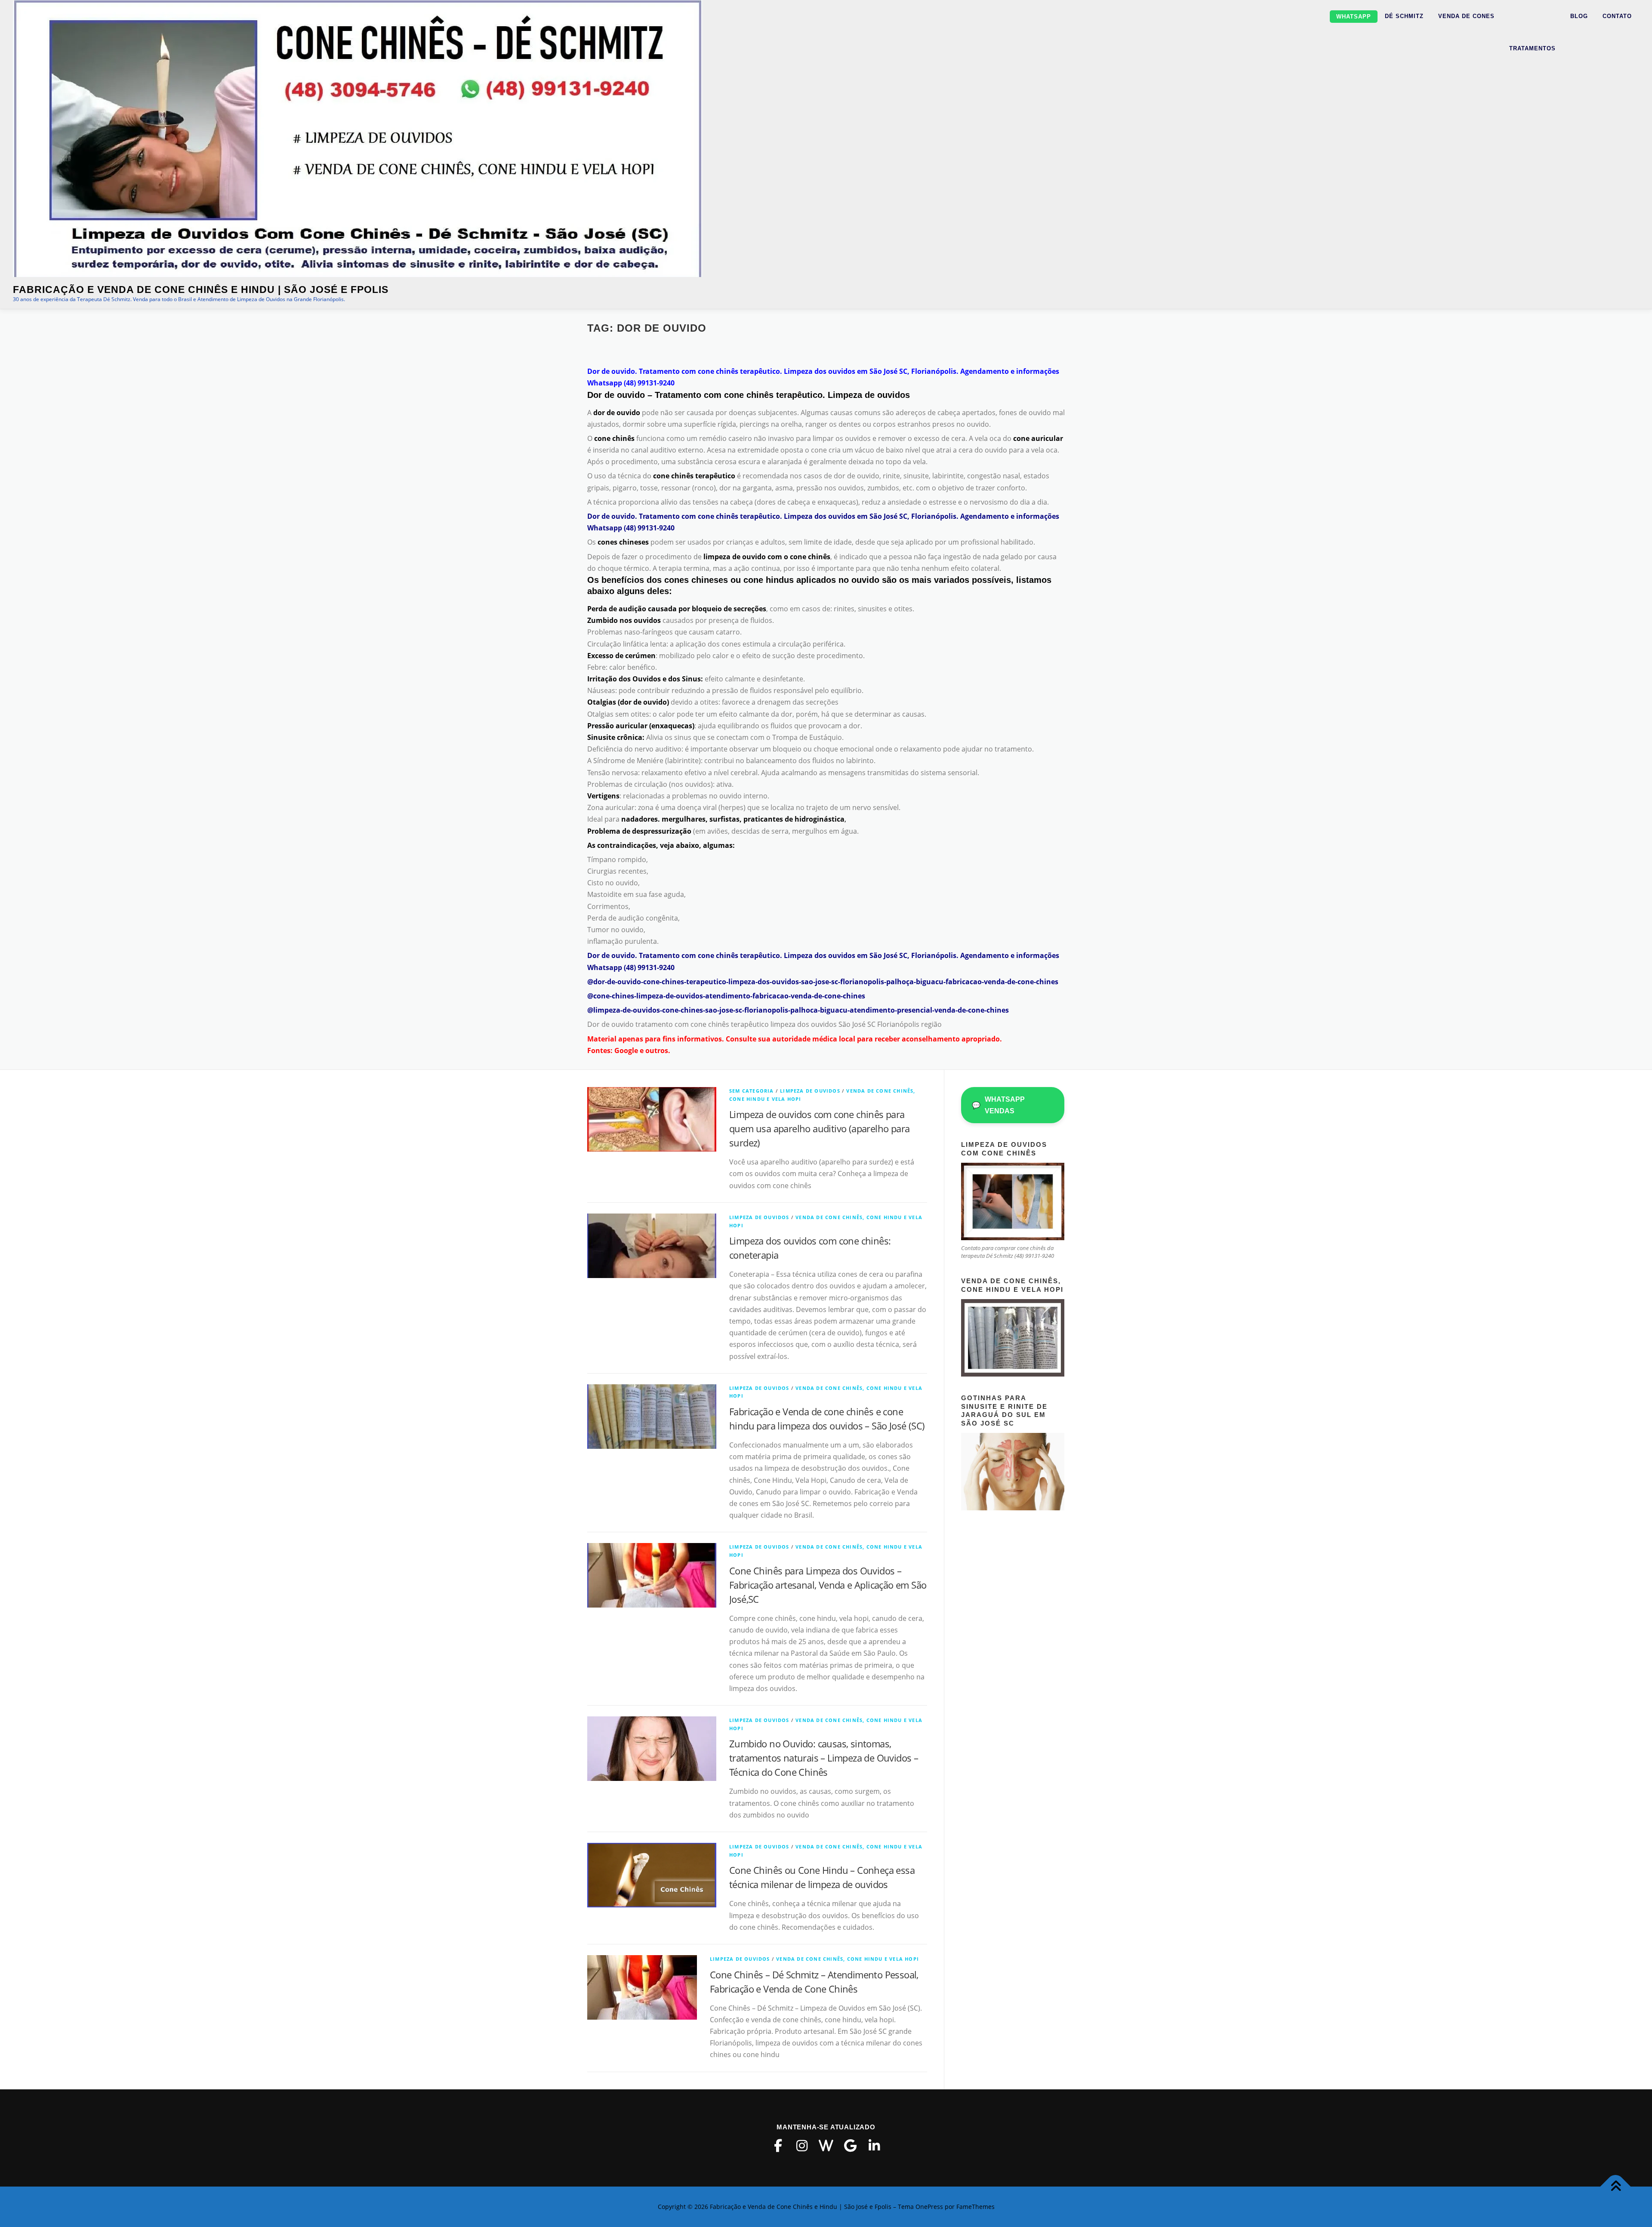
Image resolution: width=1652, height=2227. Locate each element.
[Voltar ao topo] (1616, 2187)
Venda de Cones (1466, 16)
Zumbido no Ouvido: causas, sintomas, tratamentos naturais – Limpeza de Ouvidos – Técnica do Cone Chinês (824, 1758)
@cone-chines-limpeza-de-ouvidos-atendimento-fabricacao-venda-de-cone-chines (726, 996)
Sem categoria (752, 1091)
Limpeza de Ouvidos (810, 1091)
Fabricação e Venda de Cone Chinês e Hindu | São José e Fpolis (201, 290)
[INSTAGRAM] (802, 2146)
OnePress (929, 2207)
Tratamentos (1532, 48)
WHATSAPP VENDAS (998, 1105)
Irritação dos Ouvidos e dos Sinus (644, 679)
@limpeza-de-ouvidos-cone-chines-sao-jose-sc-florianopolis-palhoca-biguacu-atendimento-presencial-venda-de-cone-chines (798, 1010)
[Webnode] (826, 2146)
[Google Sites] (850, 2146)
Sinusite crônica (615, 737)
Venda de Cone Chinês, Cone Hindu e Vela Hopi (848, 1959)
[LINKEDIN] (874, 2146)
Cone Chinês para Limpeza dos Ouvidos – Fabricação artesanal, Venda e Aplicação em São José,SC (828, 1585)
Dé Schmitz (1404, 16)
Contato (1617, 16)
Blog (1579, 16)
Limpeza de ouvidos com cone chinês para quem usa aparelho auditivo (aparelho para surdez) (819, 1128)
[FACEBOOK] (778, 2146)
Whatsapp (1354, 17)
